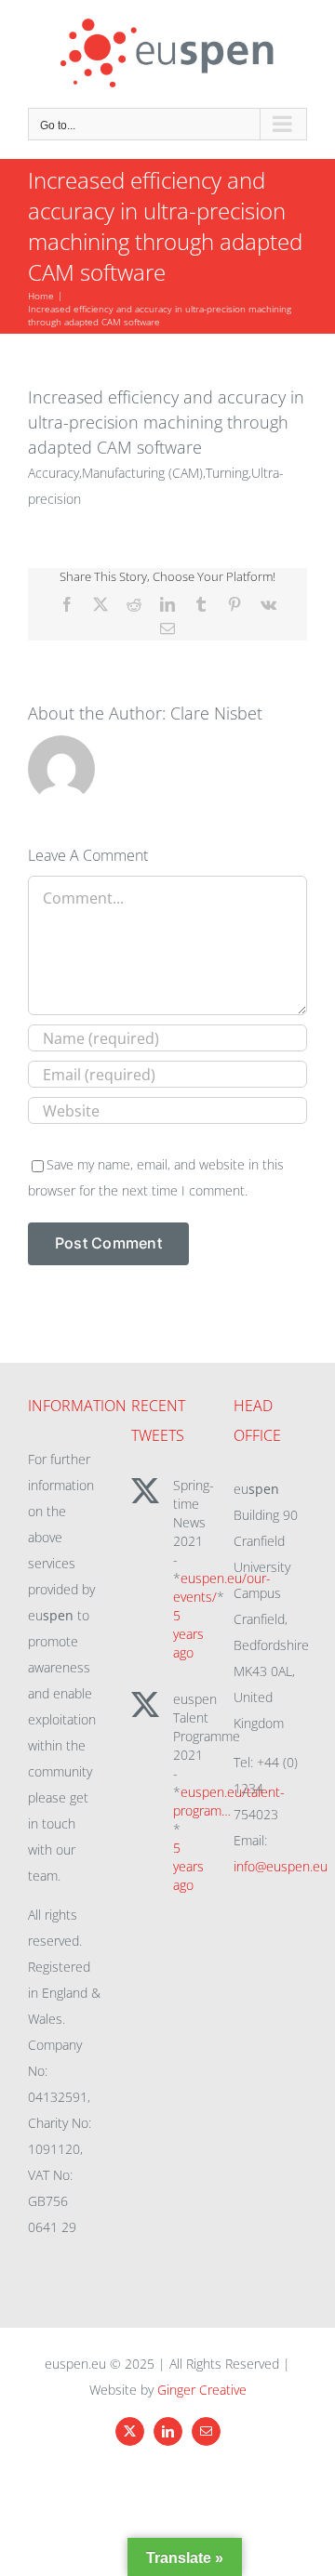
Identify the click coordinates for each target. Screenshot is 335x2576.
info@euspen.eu (281, 1866)
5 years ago (188, 1634)
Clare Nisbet (216, 713)
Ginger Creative (202, 2390)
